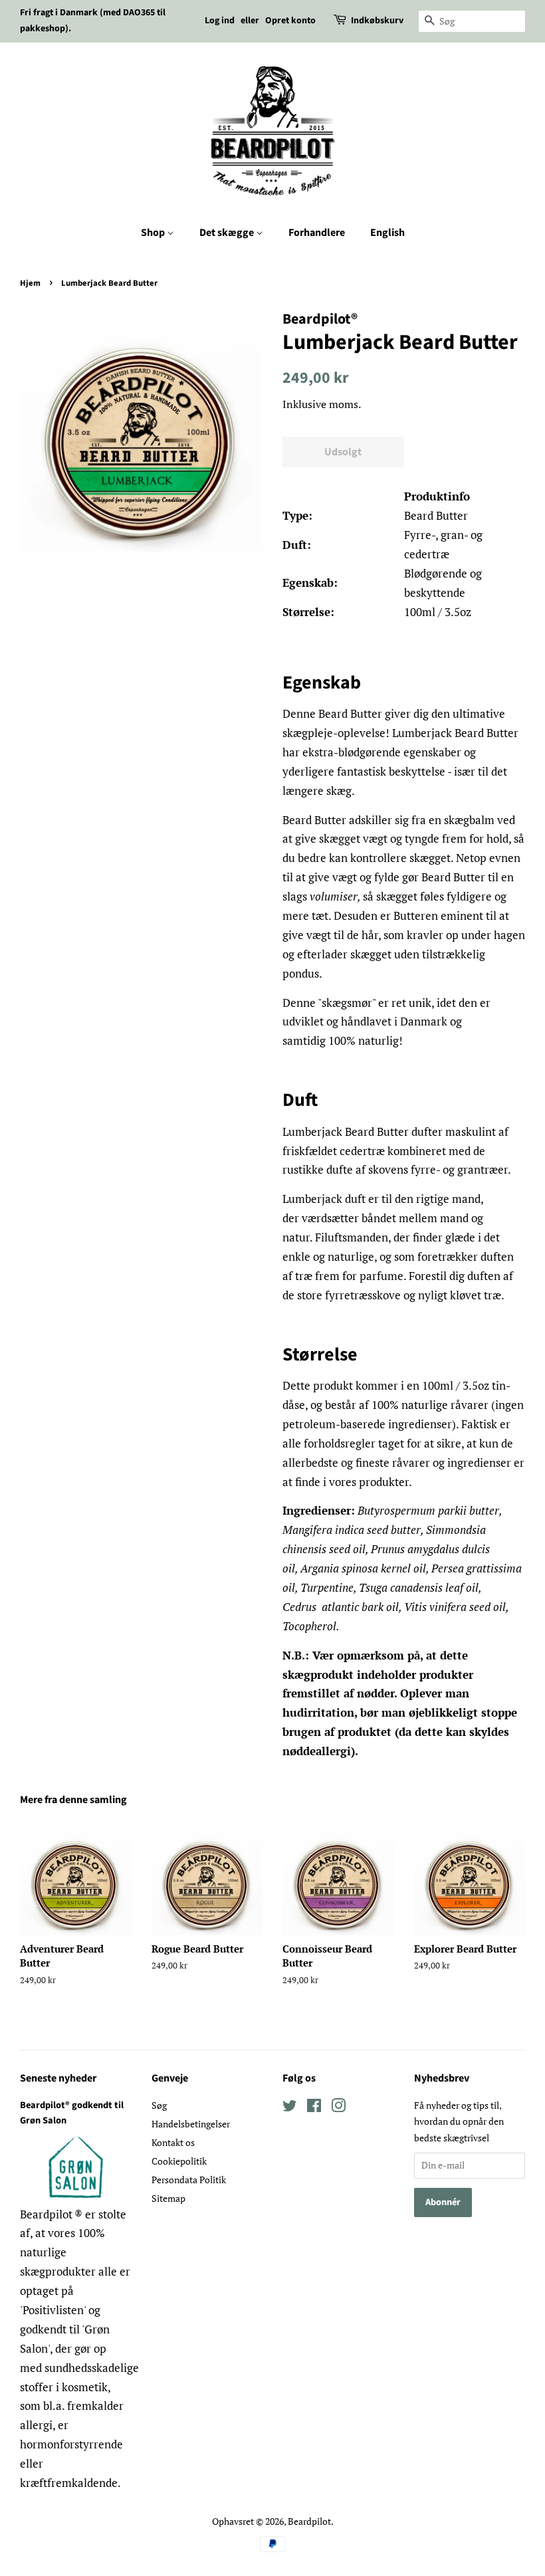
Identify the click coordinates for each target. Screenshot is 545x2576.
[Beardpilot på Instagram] (338, 2108)
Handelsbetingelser (191, 2124)
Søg (159, 2105)
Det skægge (228, 233)
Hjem (30, 283)
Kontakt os (173, 2142)
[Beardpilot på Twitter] (290, 2108)
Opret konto (290, 21)
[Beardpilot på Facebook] (314, 2108)
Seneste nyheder (58, 2078)
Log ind (220, 21)
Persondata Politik (189, 2180)
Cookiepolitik (179, 2161)
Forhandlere (317, 233)
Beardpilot (309, 2521)
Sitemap (168, 2198)
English (387, 233)
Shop (154, 233)
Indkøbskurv (377, 21)
